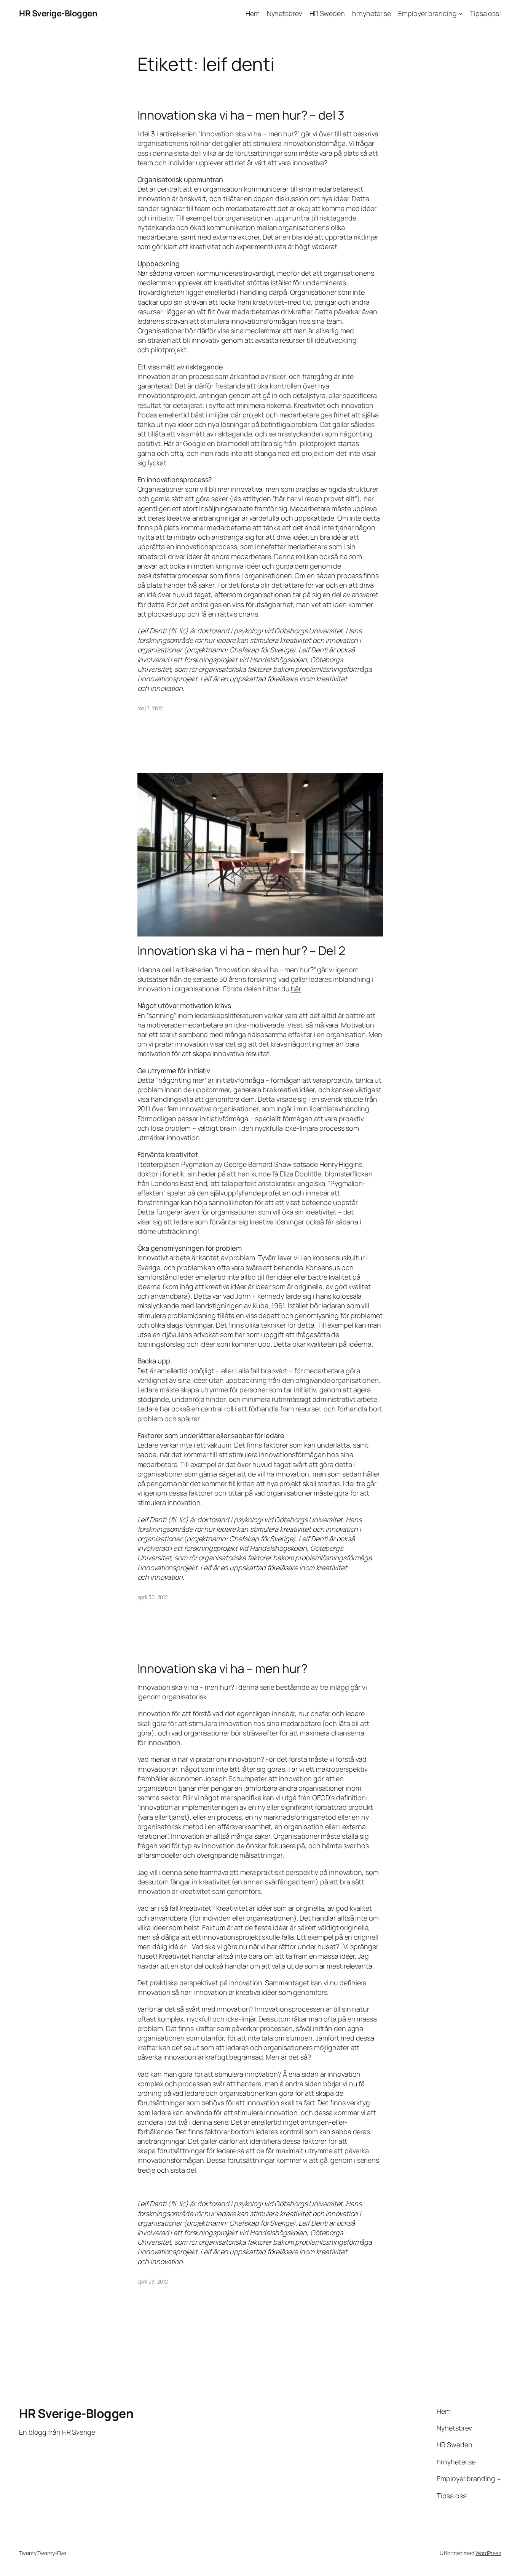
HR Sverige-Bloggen (58, 13)
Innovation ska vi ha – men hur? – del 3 (241, 115)
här (296, 989)
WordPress (488, 2553)
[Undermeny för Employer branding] (460, 14)
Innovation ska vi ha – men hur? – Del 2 (241, 951)
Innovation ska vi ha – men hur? (223, 1668)
